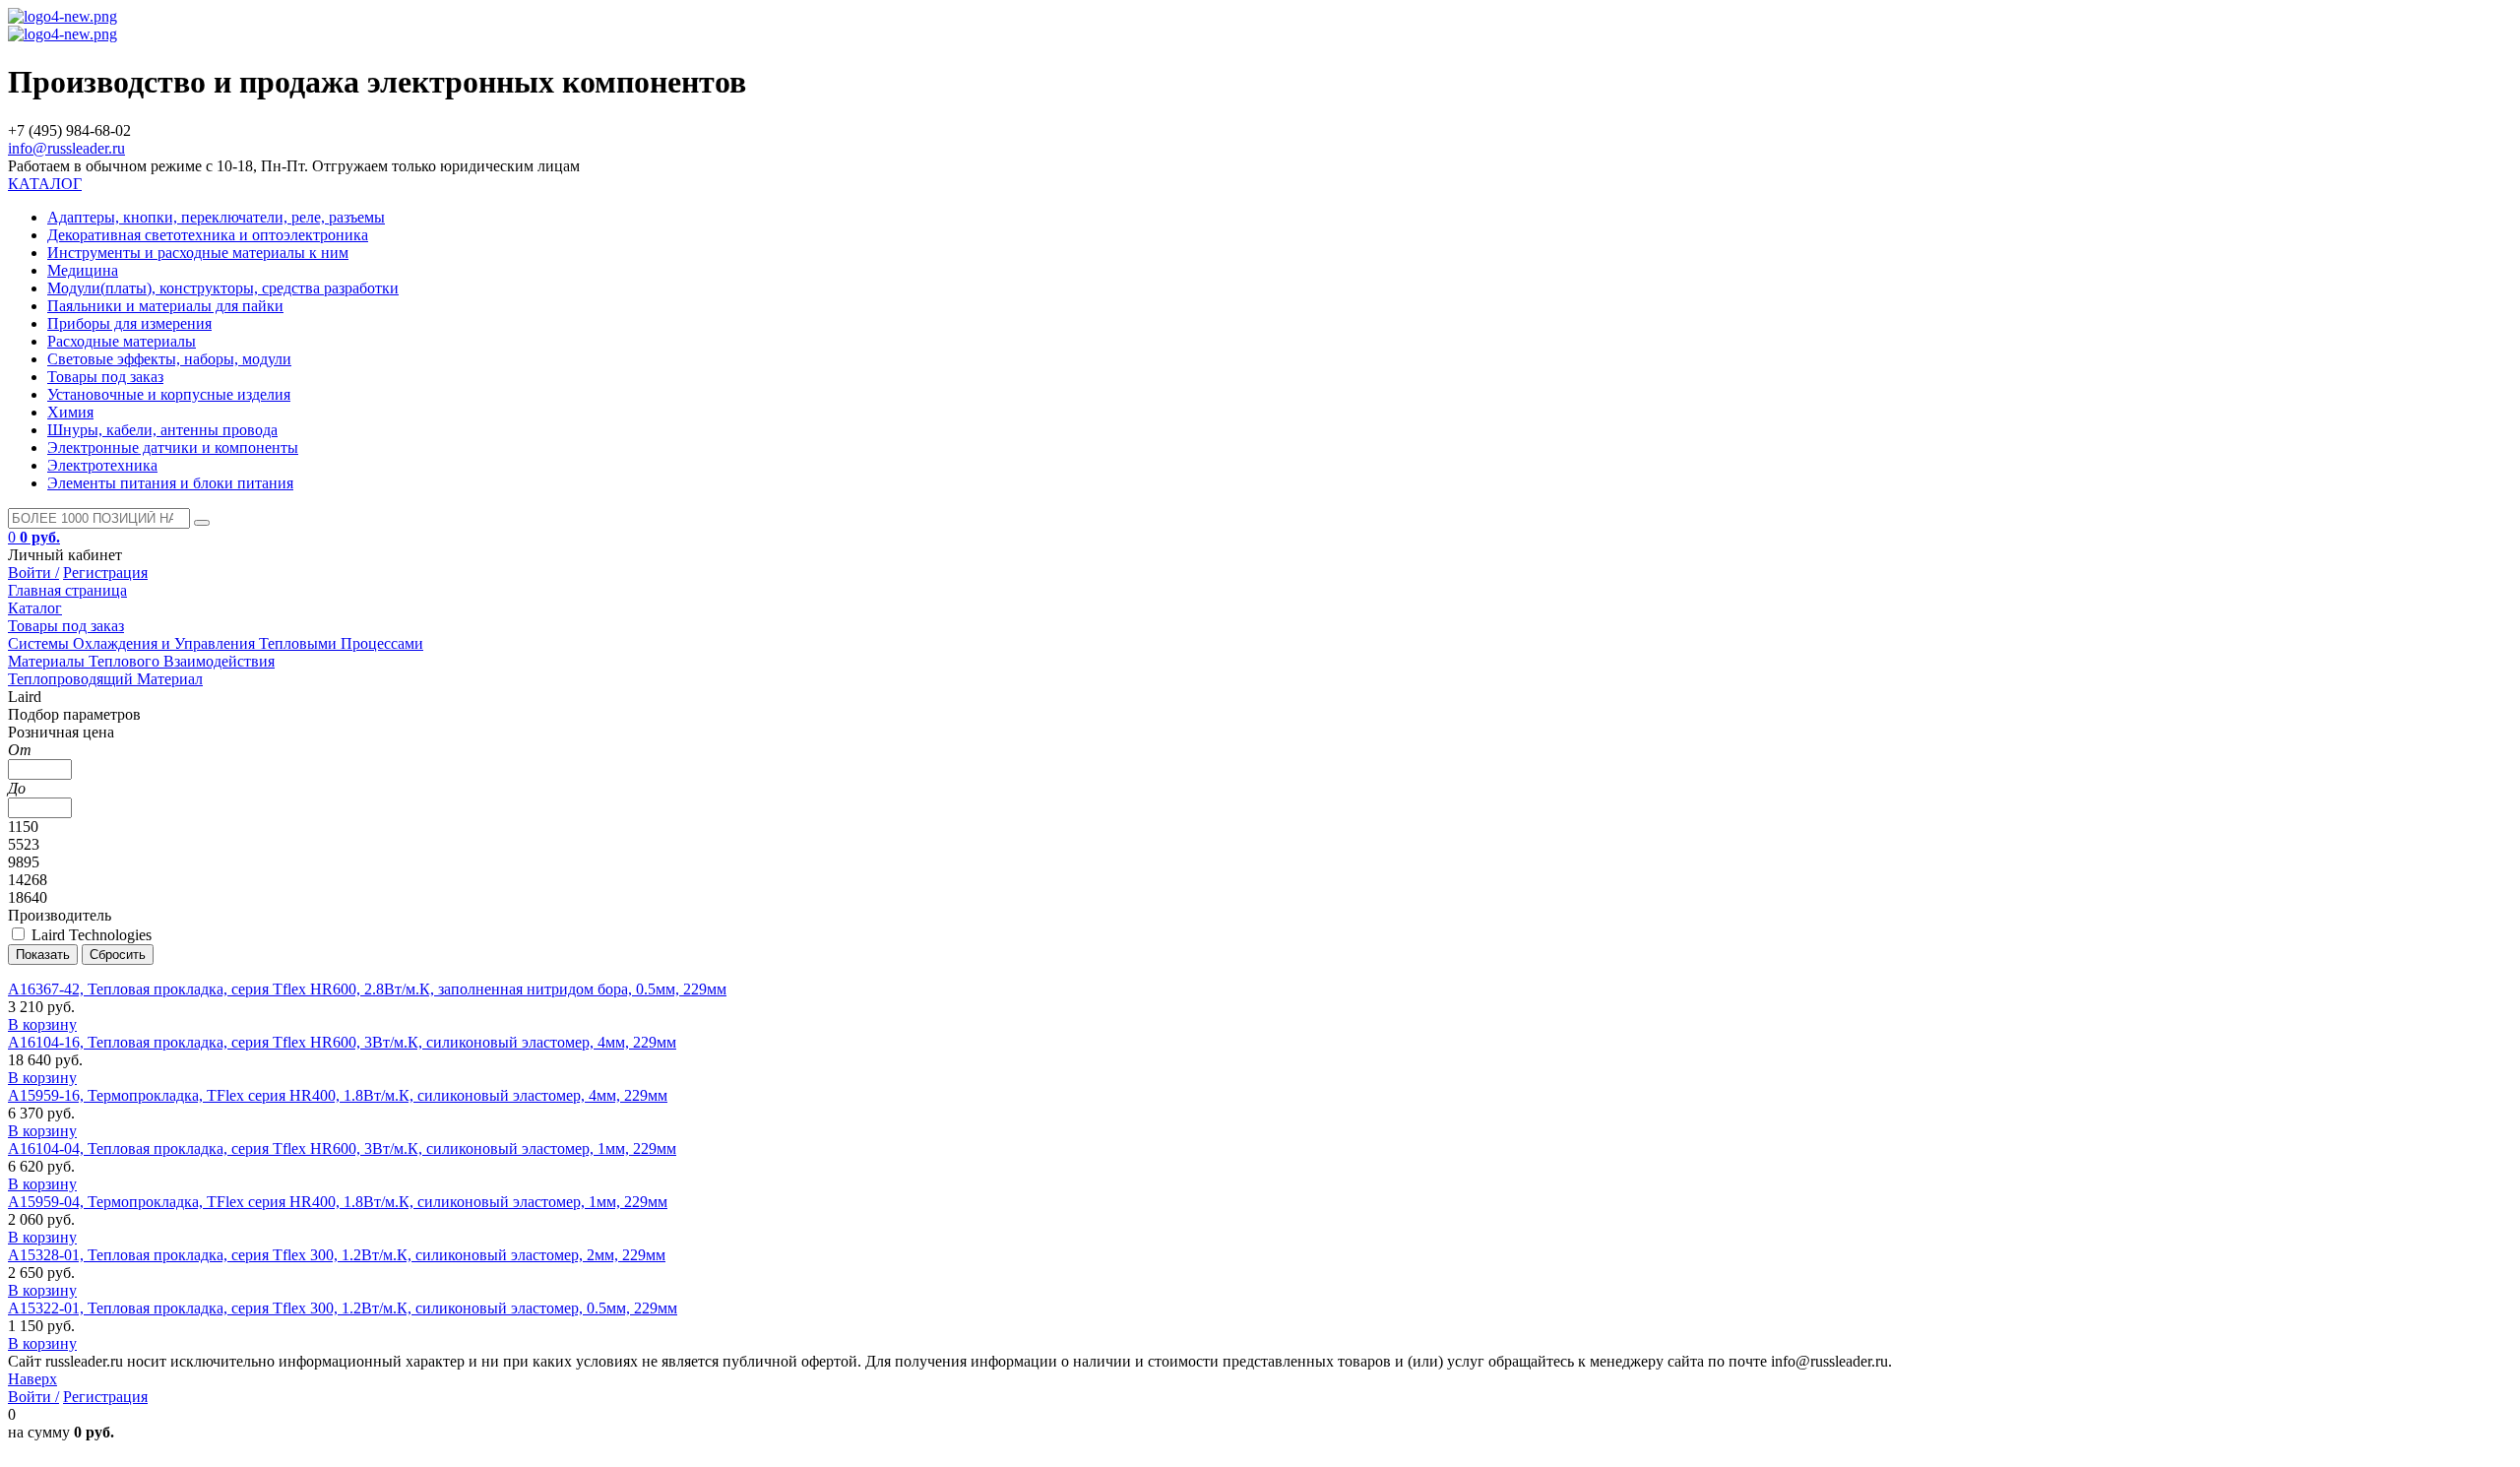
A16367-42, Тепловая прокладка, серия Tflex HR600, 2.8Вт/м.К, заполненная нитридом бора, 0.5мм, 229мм (367, 989)
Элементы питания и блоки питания (170, 483)
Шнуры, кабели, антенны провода (162, 430)
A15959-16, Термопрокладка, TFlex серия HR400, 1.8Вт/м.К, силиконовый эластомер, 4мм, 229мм (338, 1095)
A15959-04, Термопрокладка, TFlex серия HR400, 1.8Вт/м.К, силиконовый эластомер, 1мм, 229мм (338, 1202)
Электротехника (102, 465)
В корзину (42, 1024)
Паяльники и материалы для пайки (165, 306)
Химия (70, 412)
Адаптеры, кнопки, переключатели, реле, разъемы (216, 217)
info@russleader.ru (66, 148)
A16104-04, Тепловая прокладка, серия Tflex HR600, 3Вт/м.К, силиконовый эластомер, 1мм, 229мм (342, 1148)
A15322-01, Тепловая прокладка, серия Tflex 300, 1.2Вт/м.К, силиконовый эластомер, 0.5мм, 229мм (343, 1308)
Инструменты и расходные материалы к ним (198, 253)
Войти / (33, 573)
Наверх (32, 1379)
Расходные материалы (122, 341)
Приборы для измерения (129, 323)
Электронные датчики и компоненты (173, 447)
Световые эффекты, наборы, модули (169, 359)
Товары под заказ (105, 377)
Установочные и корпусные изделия (169, 394)
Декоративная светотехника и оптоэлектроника (208, 235)
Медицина (83, 270)
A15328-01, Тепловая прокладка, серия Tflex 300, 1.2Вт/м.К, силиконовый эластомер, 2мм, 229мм (337, 1255)
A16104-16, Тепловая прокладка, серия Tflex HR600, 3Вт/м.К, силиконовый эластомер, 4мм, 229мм (342, 1042)
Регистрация (105, 573)
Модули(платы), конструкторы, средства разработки (223, 288)
